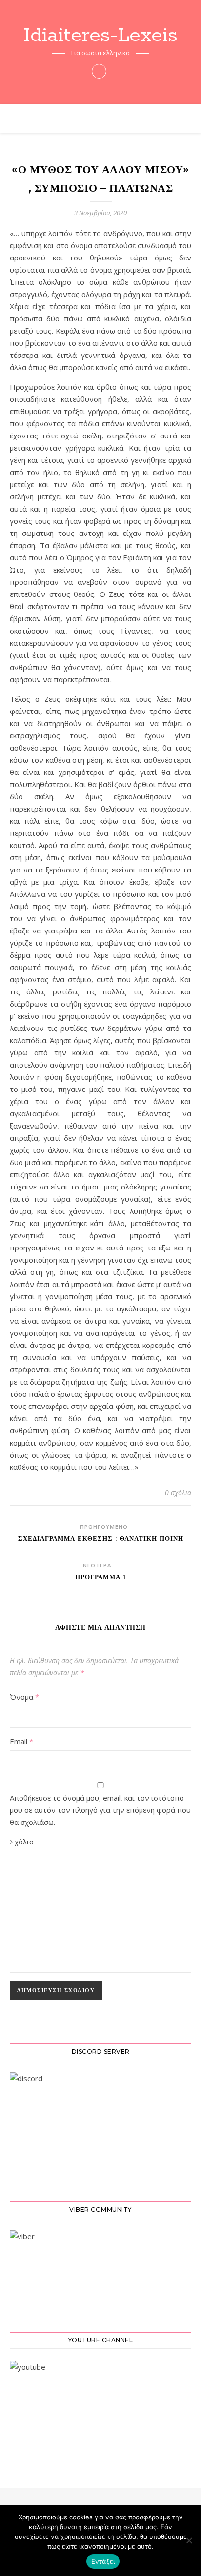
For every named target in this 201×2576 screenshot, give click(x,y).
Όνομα (24, 1697)
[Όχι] (189, 2540)
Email (21, 1741)
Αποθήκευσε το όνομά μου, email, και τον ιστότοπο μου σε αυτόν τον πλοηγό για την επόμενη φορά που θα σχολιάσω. (100, 1810)
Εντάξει (103, 2561)
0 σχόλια (178, 1493)
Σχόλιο (22, 1842)
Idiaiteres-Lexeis (100, 35)
